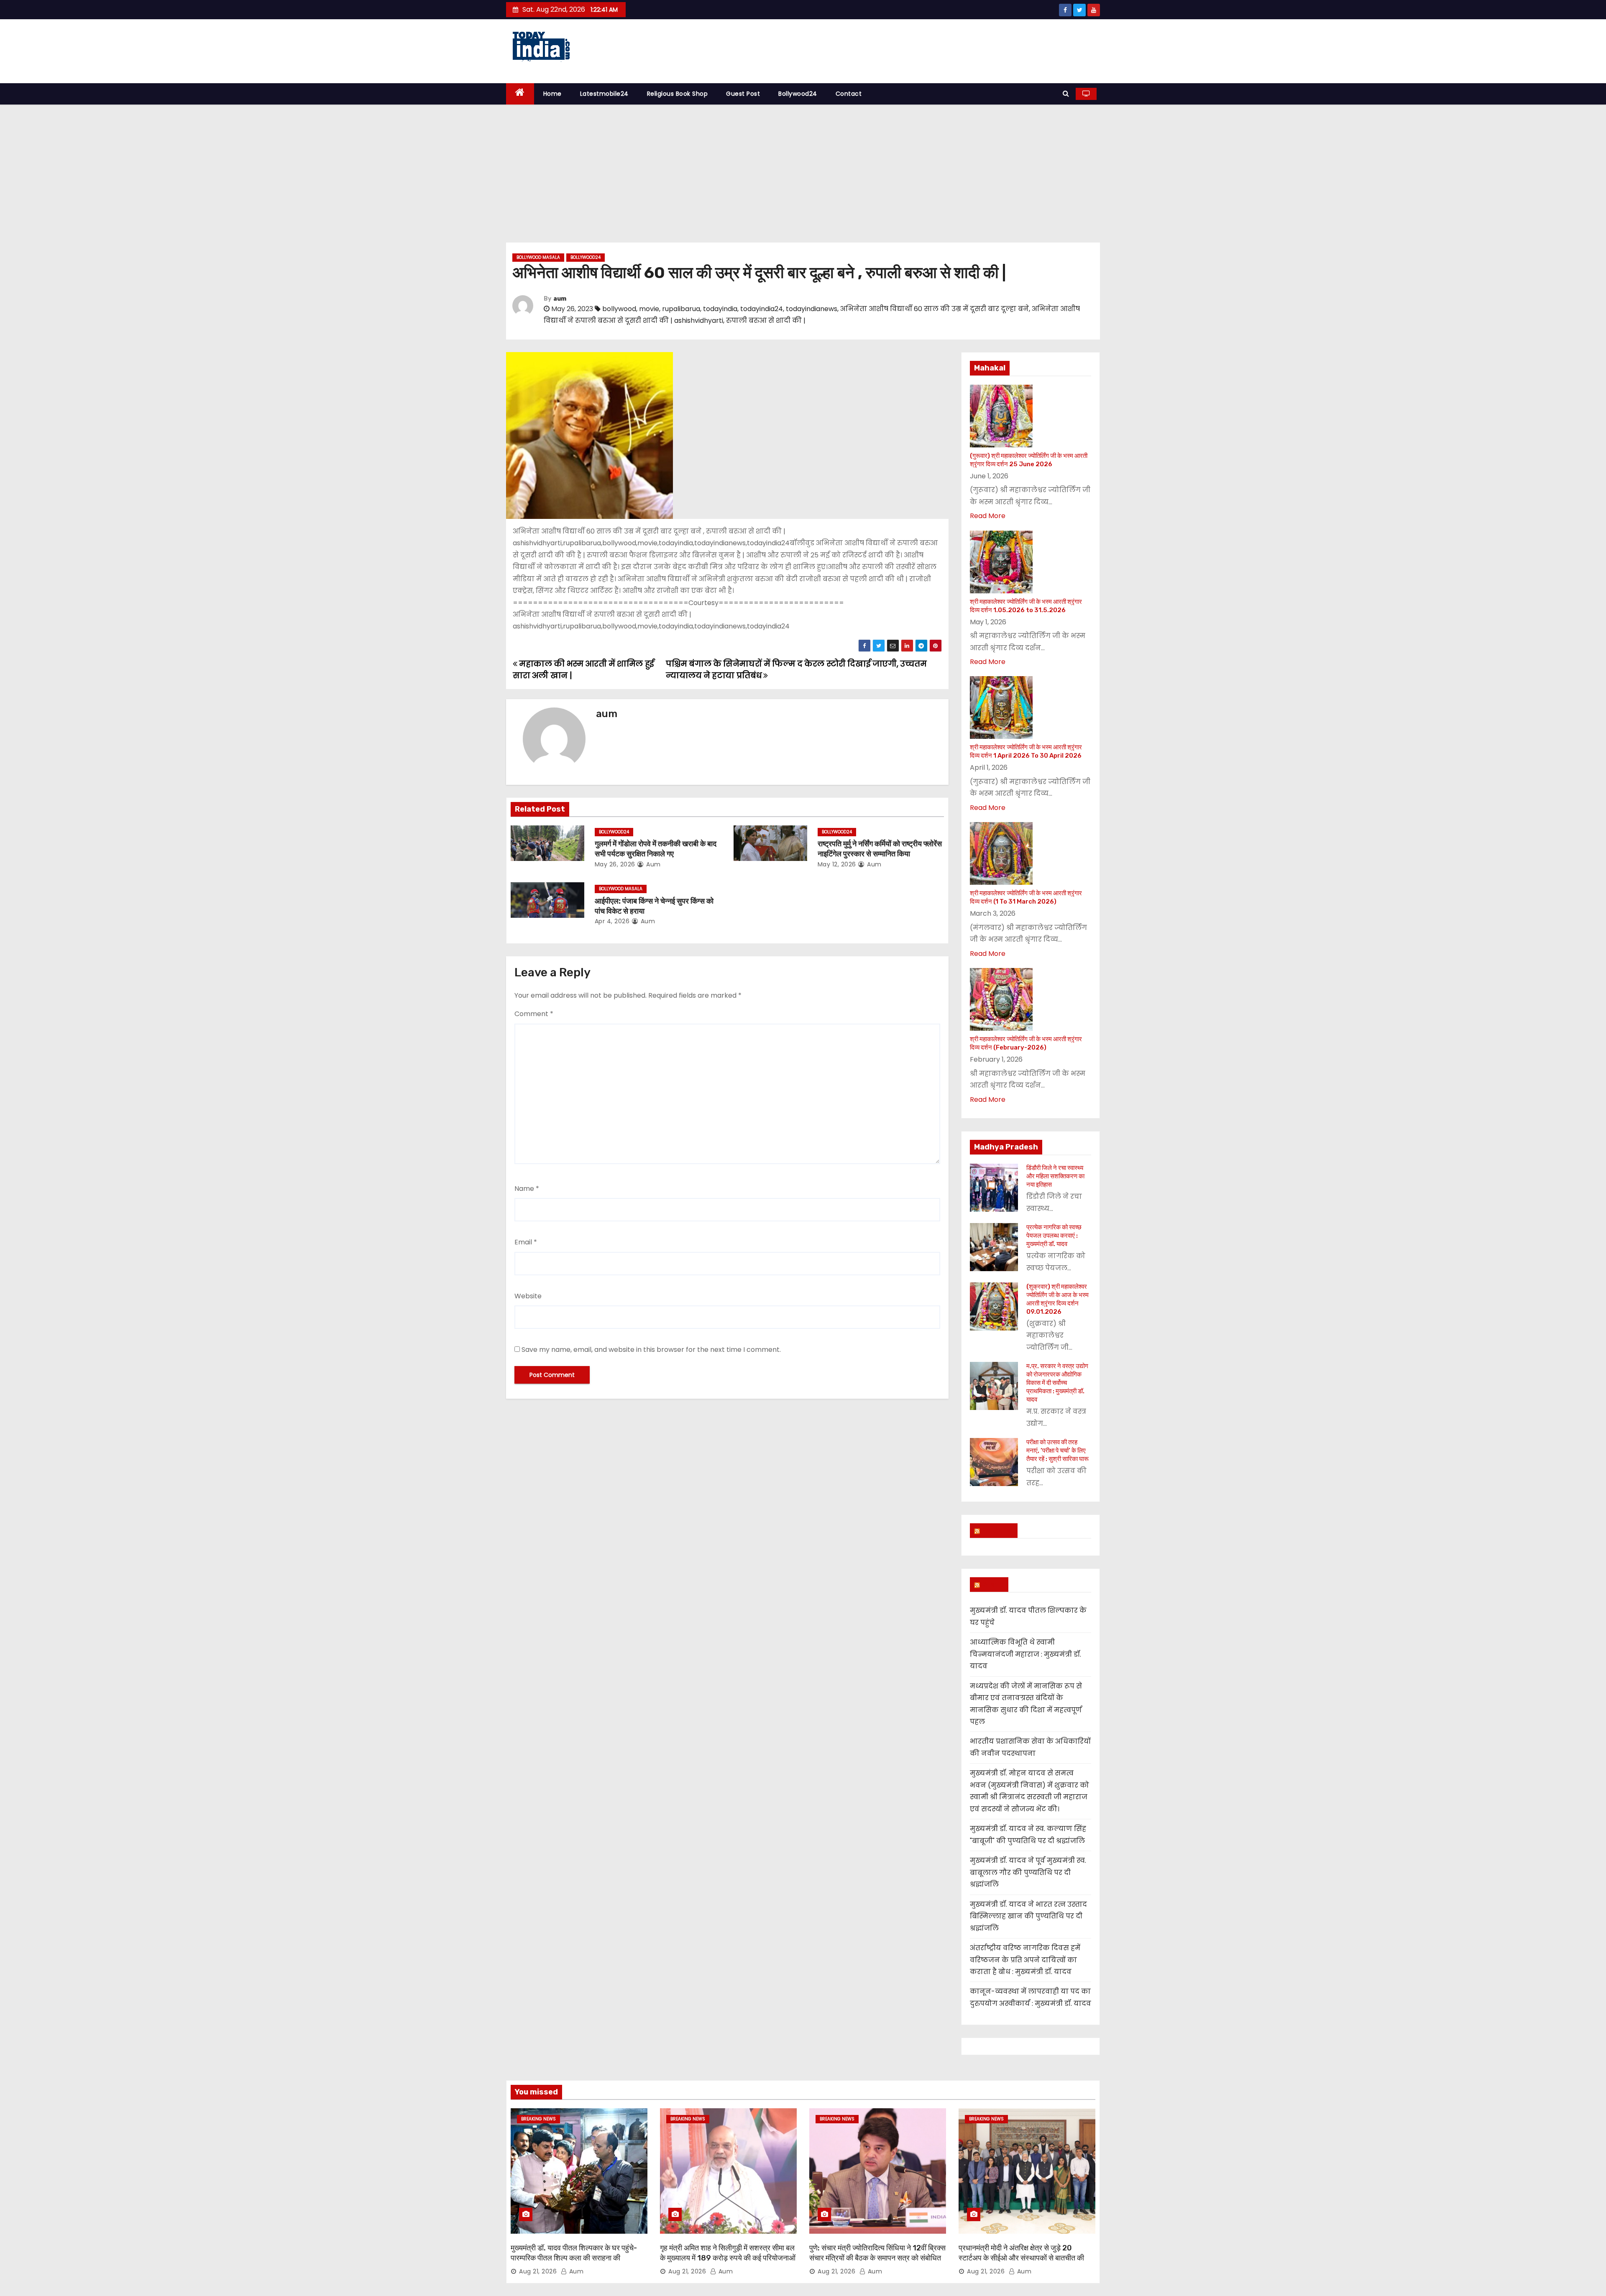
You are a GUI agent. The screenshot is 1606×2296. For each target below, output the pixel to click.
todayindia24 (762, 309)
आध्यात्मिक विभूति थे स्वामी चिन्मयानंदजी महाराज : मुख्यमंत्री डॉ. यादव (1025, 1654)
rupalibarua (681, 309)
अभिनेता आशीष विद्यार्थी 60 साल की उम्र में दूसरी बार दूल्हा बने (935, 309)
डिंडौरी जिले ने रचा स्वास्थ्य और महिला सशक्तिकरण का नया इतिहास (1055, 1176)
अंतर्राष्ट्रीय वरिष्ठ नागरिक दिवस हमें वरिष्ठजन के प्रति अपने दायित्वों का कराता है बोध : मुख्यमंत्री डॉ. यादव (1025, 1960)
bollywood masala (538, 257)
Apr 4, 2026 (612, 921)
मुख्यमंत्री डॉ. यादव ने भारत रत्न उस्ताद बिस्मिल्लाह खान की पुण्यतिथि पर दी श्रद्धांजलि (1028, 1916)
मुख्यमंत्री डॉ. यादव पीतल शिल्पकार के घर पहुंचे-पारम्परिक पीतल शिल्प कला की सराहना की (574, 2253)
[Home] (520, 94)
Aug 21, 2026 (538, 2271)
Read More (988, 516)
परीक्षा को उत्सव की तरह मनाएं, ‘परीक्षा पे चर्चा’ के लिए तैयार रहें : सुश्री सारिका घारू (1057, 1451)
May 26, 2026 (615, 864)
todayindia (720, 309)
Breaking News (538, 2119)
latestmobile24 (604, 94)
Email (526, 1242)
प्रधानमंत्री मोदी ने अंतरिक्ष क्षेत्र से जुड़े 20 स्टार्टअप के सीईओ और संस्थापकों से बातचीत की (1021, 2253)
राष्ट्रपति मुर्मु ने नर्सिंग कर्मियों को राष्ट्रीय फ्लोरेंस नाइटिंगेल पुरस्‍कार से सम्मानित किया (880, 849)
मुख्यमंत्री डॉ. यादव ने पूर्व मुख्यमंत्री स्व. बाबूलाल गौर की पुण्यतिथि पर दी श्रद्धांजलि (1028, 1872)
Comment (534, 1014)
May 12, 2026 (837, 864)
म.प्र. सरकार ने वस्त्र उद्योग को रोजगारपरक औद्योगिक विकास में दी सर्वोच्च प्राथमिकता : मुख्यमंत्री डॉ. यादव (1057, 1383)
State (993, 1584)
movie (649, 309)
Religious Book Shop (678, 94)
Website (528, 1296)
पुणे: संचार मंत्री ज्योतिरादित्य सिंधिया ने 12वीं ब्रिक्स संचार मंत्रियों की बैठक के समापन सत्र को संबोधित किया (877, 2258)
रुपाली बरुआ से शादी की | (766, 321)
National (997, 1530)
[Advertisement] (803, 167)
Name (527, 1189)
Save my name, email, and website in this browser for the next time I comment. (651, 1350)
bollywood (619, 309)
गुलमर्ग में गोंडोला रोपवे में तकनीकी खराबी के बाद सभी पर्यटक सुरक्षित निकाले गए (656, 849)
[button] (1066, 93)
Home (552, 94)
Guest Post (743, 94)
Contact (849, 94)
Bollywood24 (798, 94)
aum (560, 299)
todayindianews (812, 309)
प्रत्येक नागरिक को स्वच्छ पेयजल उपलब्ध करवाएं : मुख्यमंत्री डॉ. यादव (1054, 1236)
